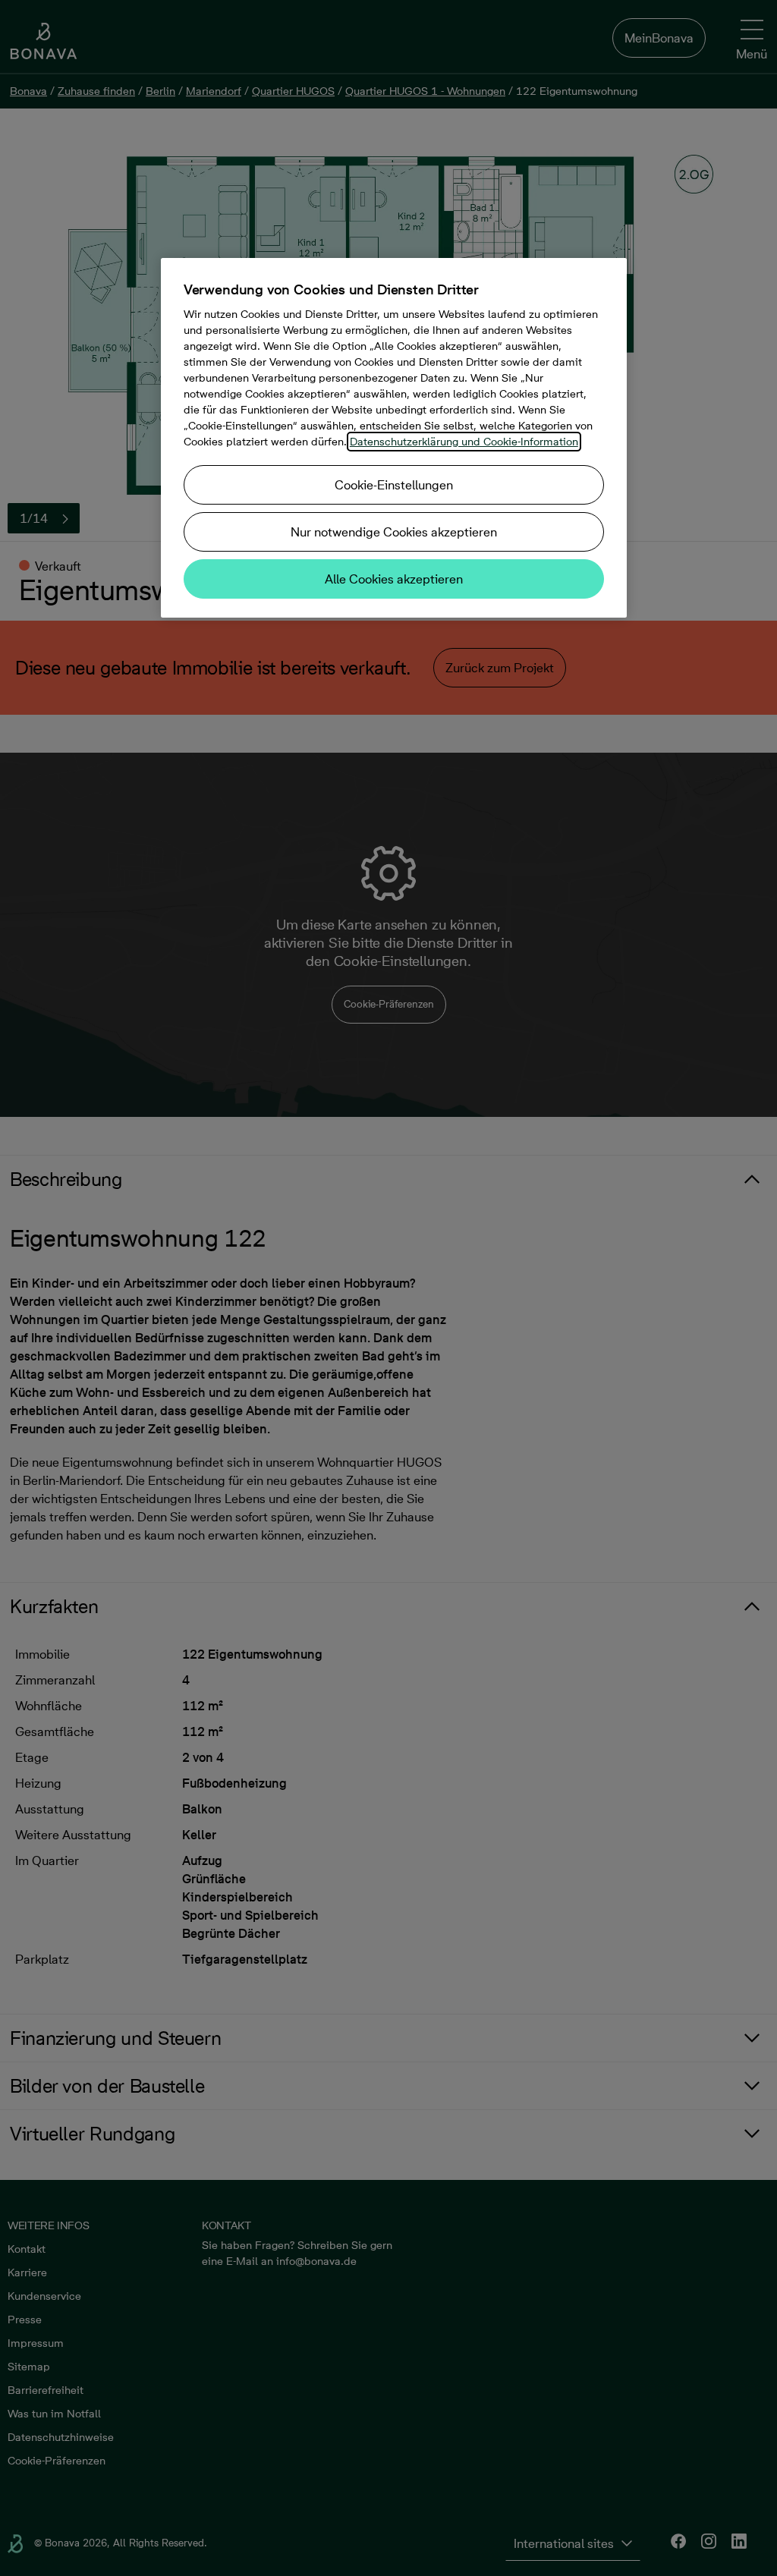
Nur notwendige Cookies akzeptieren (394, 532)
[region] (394, 438)
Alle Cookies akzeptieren (394, 579)
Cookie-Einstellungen (394, 485)
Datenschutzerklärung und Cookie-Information (464, 442)
